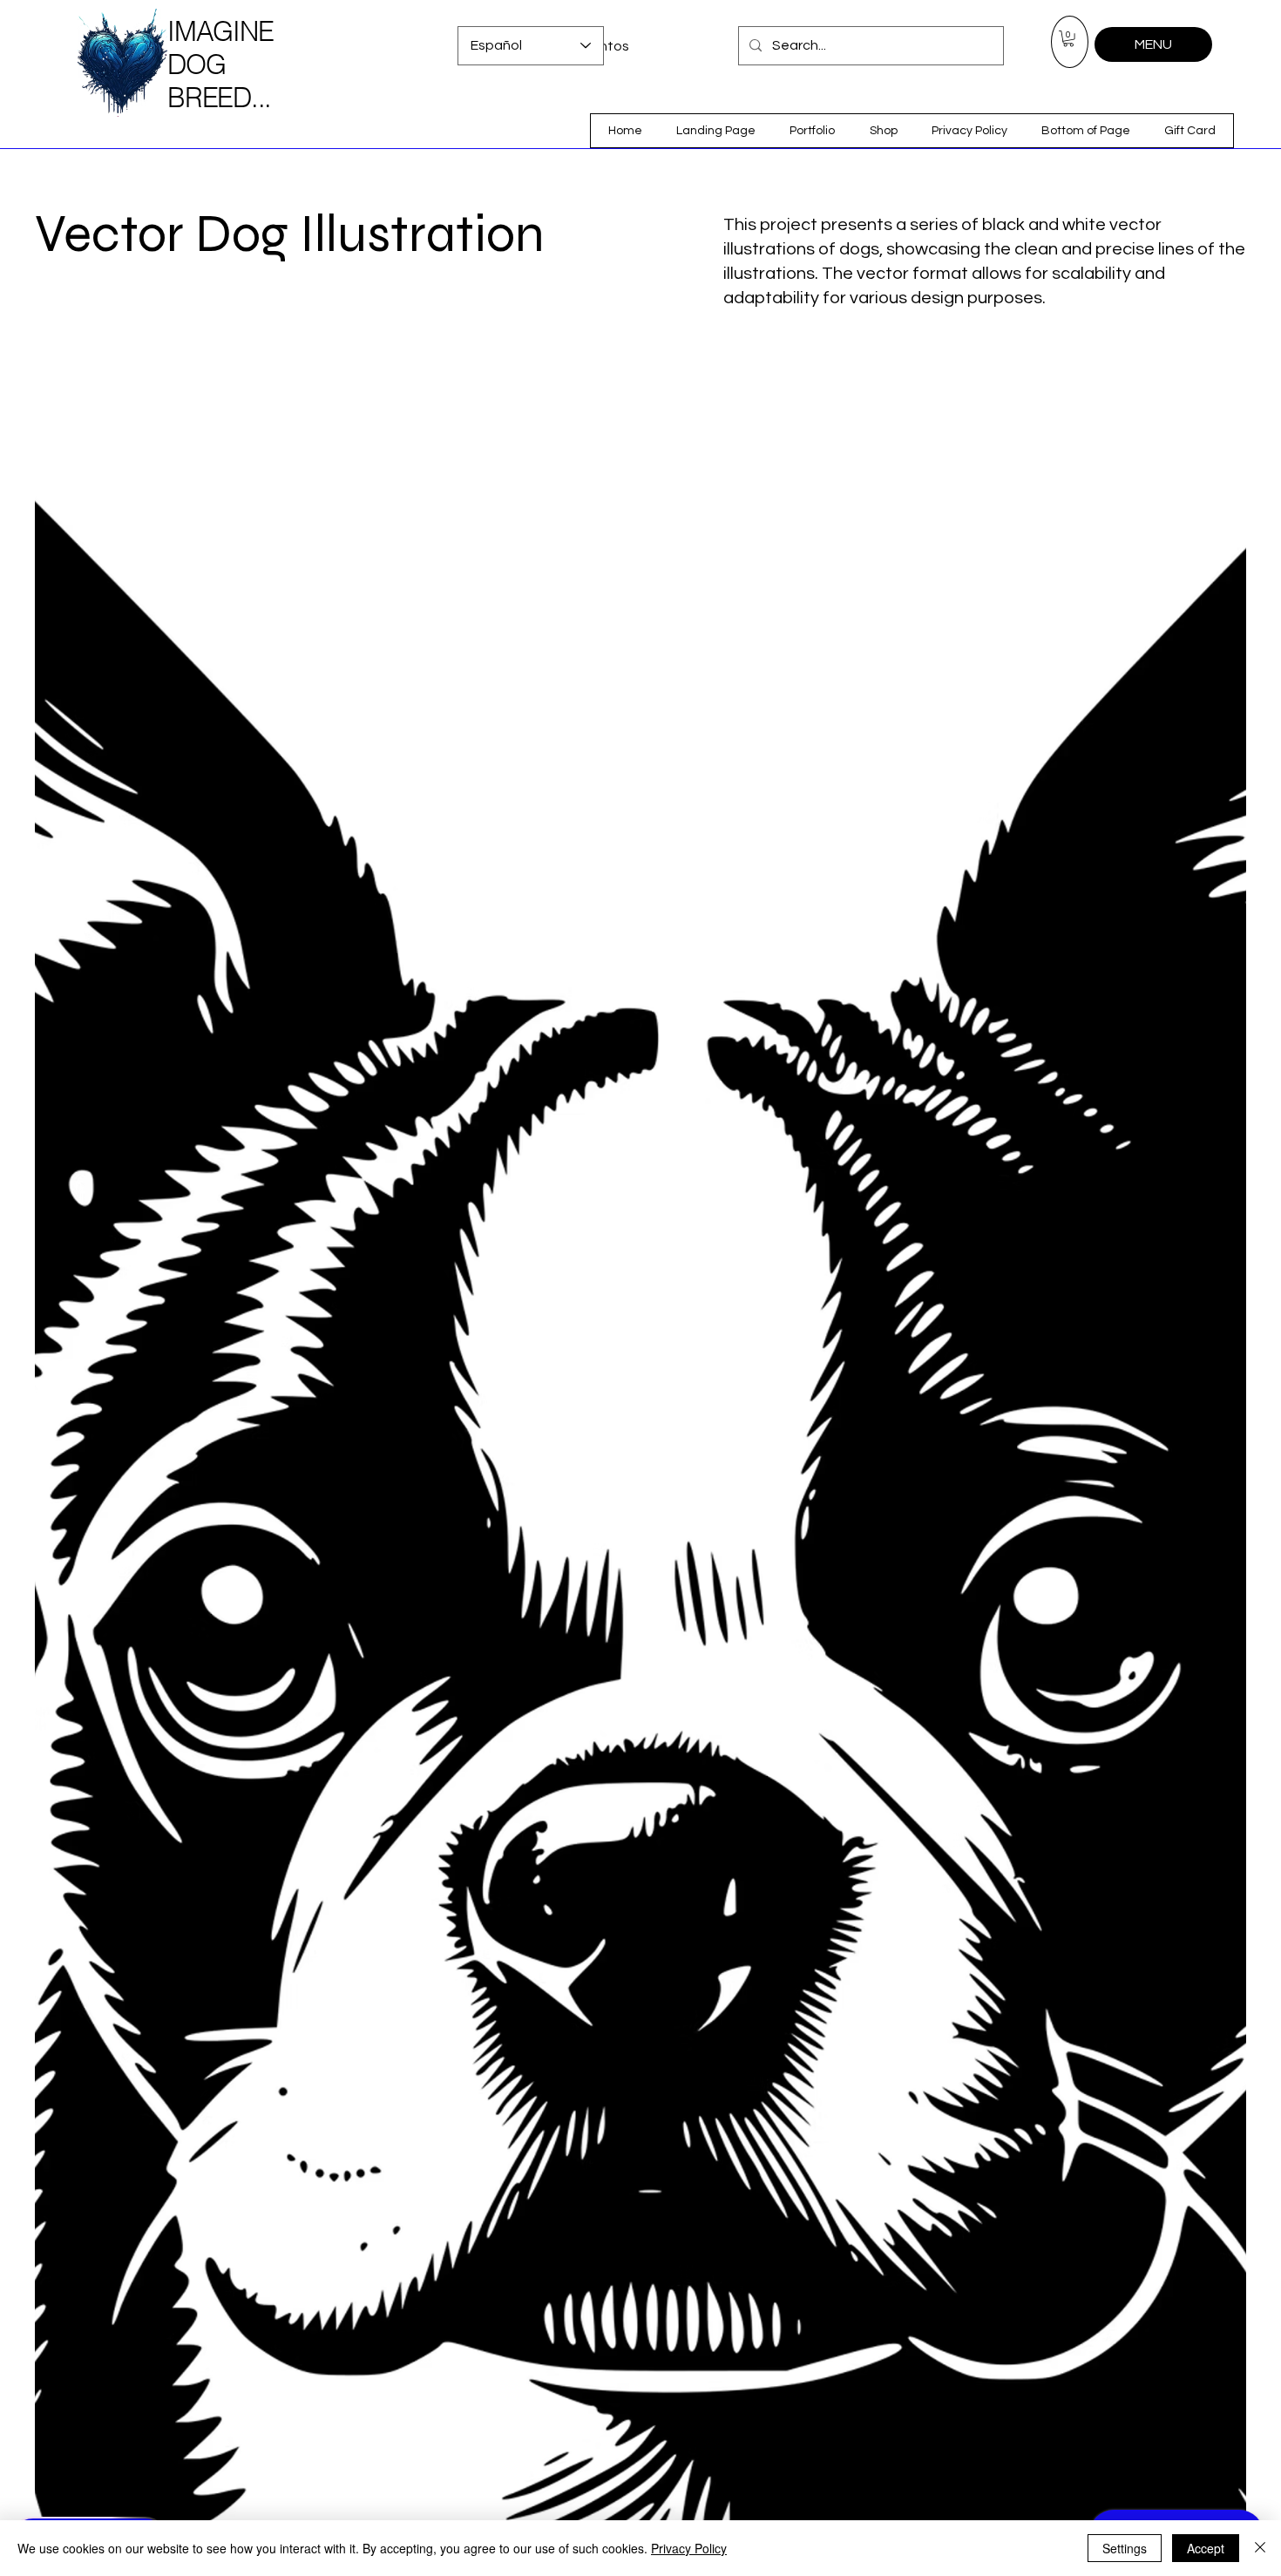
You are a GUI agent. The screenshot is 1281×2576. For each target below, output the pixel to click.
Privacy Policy (689, 2548)
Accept (1206, 2548)
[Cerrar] (1260, 2548)
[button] (1068, 38)
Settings (1125, 2548)
